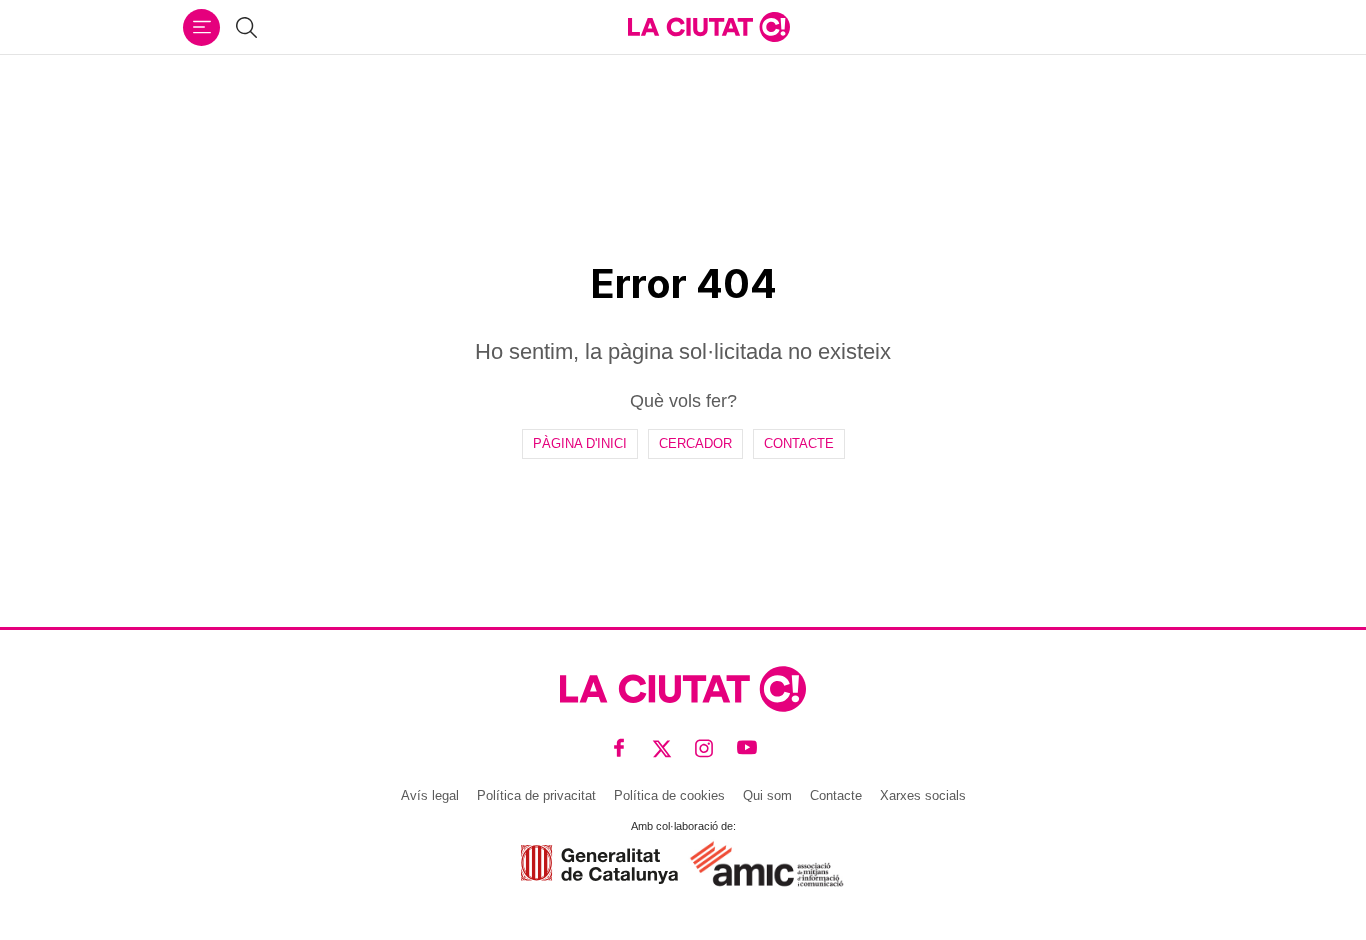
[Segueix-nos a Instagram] (704, 748)
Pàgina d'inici (580, 443)
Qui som (767, 795)
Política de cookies (669, 795)
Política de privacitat (536, 795)
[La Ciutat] (709, 27)
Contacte (799, 443)
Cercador (695, 443)
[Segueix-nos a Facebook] (619, 748)
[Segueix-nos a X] (662, 748)
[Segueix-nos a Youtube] (747, 748)
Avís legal (430, 795)
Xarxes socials (923, 795)
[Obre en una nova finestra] (599, 864)
